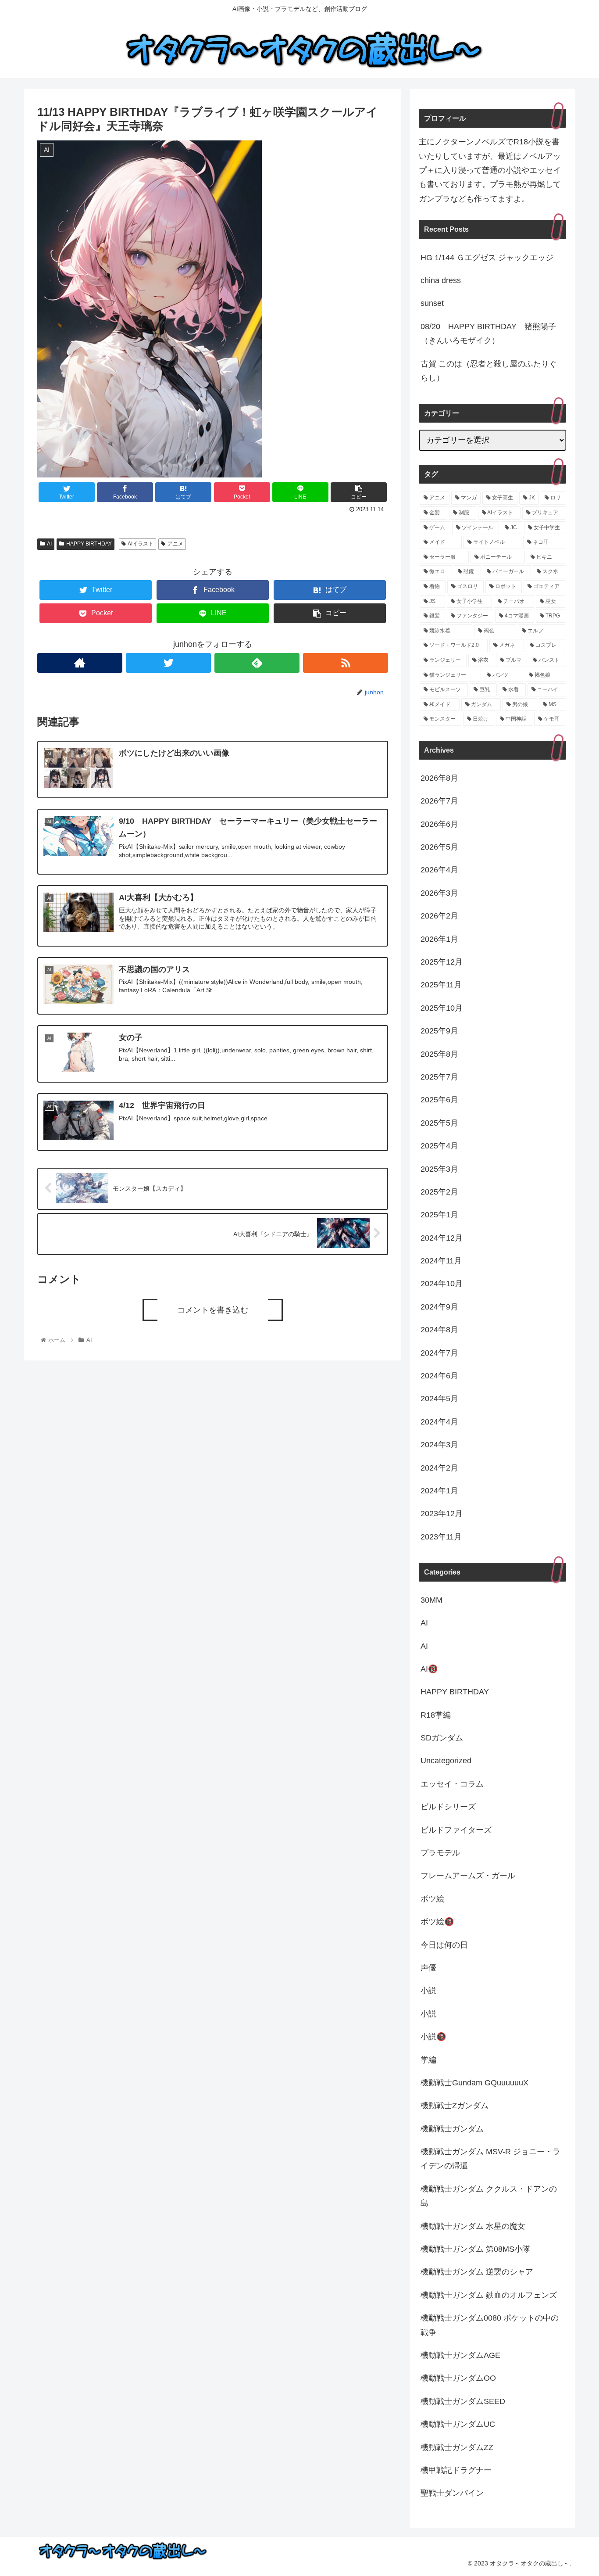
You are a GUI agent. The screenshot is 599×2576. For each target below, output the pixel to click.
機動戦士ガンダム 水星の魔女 (473, 2226)
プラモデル (440, 1853)
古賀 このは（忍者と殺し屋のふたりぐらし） (489, 371)
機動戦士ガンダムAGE (460, 2356)
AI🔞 (429, 1669)
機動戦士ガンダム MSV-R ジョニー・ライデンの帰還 (490, 2159)
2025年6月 (439, 1100)
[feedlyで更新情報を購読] (257, 663)
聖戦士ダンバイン (452, 2493)
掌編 (428, 2060)
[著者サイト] (80, 663)
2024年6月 (439, 1376)
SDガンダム (442, 1738)
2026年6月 (439, 824)
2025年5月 (439, 1123)
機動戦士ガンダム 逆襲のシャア (477, 2272)
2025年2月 (439, 1192)
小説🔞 (433, 2037)
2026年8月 (439, 779)
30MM (431, 1600)
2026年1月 (439, 939)
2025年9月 (439, 1031)
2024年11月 (441, 1261)
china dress (441, 280)
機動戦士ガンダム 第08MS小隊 (475, 2250)
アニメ (175, 544)
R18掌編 (436, 1715)
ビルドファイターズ (456, 1830)
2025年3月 (439, 1169)
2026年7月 (439, 801)
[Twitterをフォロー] (168, 663)
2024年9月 (439, 1307)
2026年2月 (439, 916)
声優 (428, 1968)
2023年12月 (442, 1514)
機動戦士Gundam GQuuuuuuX (474, 2083)
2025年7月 (439, 1077)
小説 (428, 1991)
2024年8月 (439, 1330)
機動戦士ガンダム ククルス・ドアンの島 (489, 2196)
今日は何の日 (444, 1945)
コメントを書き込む (213, 1310)
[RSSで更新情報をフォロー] (346, 663)
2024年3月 (439, 1445)
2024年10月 (442, 1284)
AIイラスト (141, 544)
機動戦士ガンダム (452, 2129)
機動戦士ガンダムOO (458, 2379)
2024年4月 (439, 1422)
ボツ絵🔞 (437, 1922)
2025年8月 (439, 1054)
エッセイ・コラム (452, 1784)
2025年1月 (439, 1215)
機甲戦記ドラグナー (456, 2471)
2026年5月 (439, 847)
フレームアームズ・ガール (468, 1876)
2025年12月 (442, 962)
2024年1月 (439, 1491)
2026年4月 (439, 870)
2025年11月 (441, 985)
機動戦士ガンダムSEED (463, 2401)
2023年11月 (441, 1537)
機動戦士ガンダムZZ (457, 2447)
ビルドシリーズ (448, 1807)
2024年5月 (439, 1399)
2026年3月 (439, 893)
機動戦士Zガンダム (455, 2106)
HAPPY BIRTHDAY (89, 544)
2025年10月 (442, 1008)
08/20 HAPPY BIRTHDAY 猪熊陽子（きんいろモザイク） (488, 334)
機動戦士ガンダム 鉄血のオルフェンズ (489, 2295)
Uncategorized (446, 1761)
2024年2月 (439, 1468)
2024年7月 (439, 1353)
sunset (432, 303)
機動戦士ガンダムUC (458, 2425)
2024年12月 (442, 1238)
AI (49, 544)
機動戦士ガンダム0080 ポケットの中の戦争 (490, 2325)
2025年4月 (439, 1146)
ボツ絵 (432, 1899)
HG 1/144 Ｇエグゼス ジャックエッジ (487, 258)
